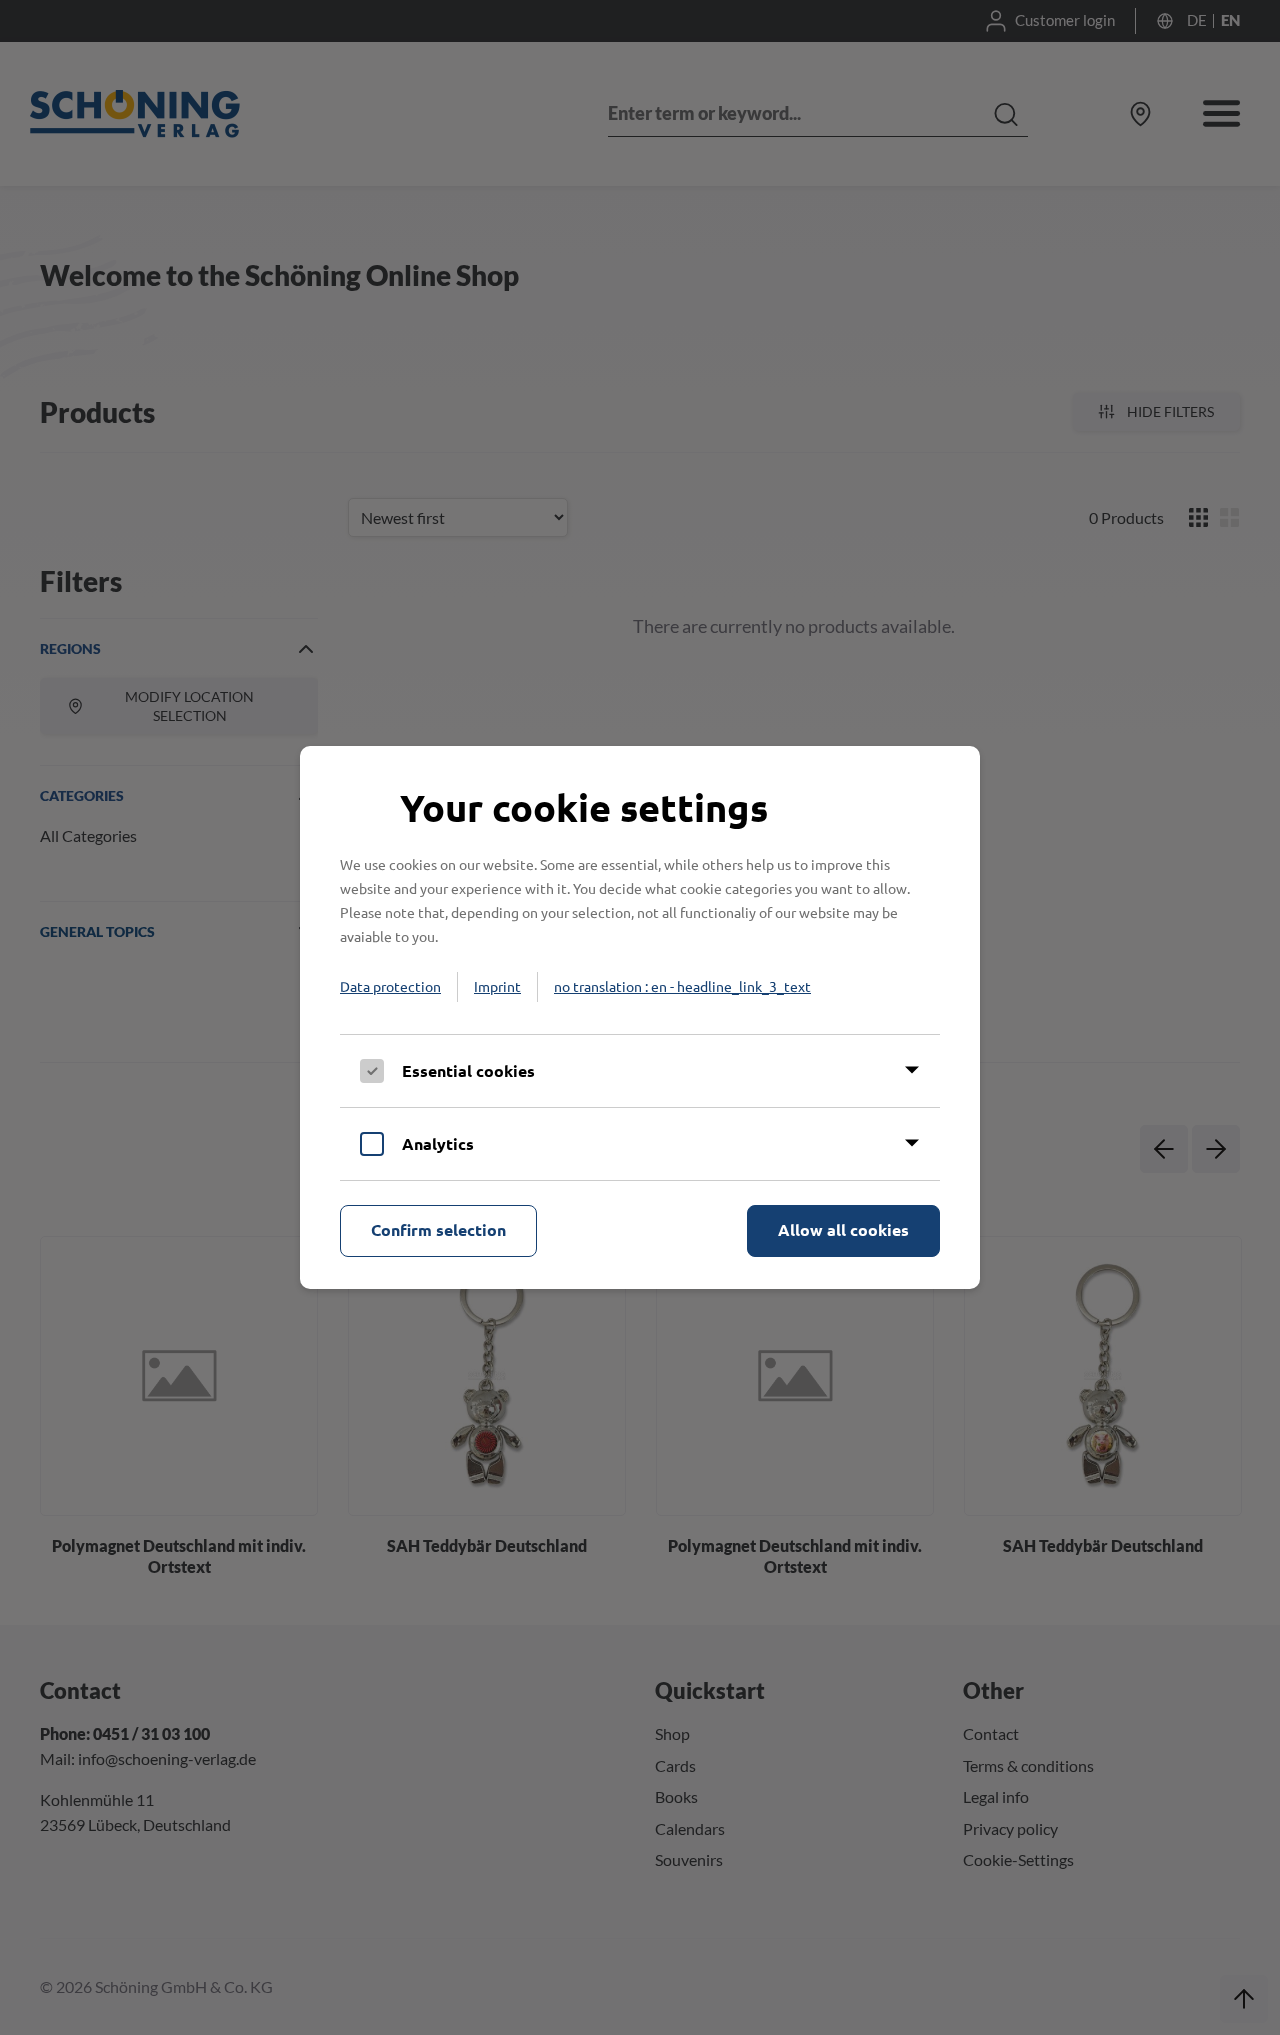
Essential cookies (468, 1070)
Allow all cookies (843, 1229)
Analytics (438, 1143)
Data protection (390, 986)
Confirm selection (438, 1229)
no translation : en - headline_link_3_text (682, 986)
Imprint (497, 986)
